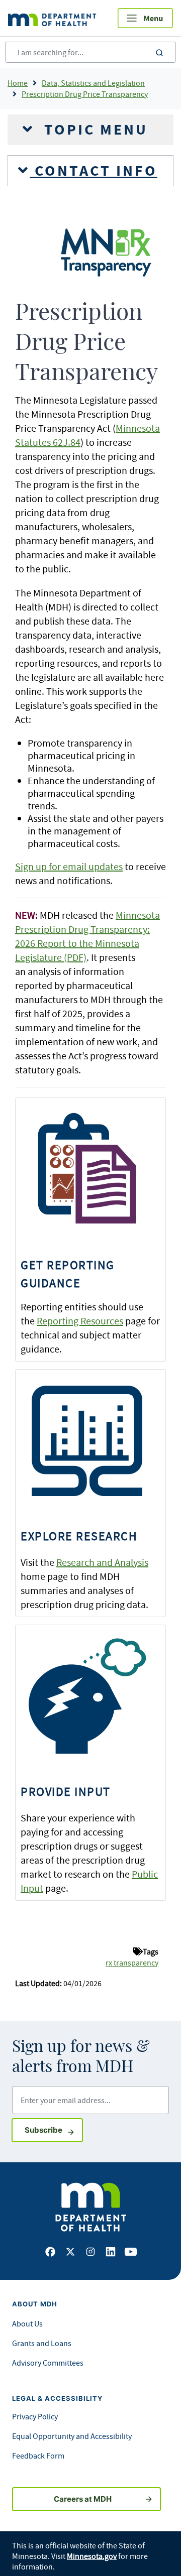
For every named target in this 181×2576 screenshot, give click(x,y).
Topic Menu (94, 130)
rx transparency (132, 1962)
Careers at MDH (83, 2499)
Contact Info (94, 171)
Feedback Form (38, 2456)
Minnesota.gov (92, 2556)
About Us (27, 2323)
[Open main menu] (145, 18)
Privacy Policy (35, 2416)
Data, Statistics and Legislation (93, 83)
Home (18, 83)
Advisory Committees (48, 2363)
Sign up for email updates (69, 866)
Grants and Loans (42, 2343)
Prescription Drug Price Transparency (85, 94)
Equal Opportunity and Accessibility (72, 2436)
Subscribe (54, 2130)
